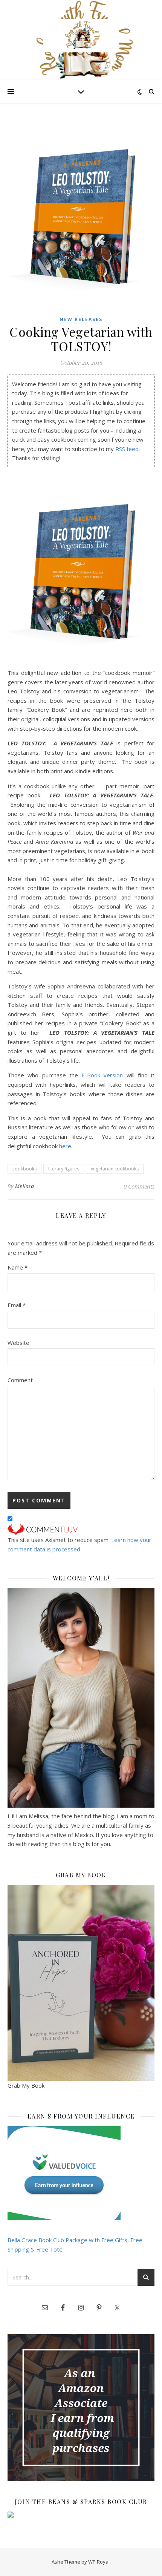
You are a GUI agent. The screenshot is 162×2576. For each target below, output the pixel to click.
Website (18, 1343)
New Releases (81, 319)
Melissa (25, 1186)
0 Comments (139, 1186)
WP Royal (99, 2562)
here (65, 1146)
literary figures (64, 1169)
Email (17, 1305)
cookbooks (24, 1169)
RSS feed (127, 449)
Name (18, 1267)
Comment (20, 1380)
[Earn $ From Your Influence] (81, 2173)
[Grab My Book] (81, 1983)
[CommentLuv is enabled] (81, 1530)
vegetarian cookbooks (115, 1169)
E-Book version (102, 1075)
